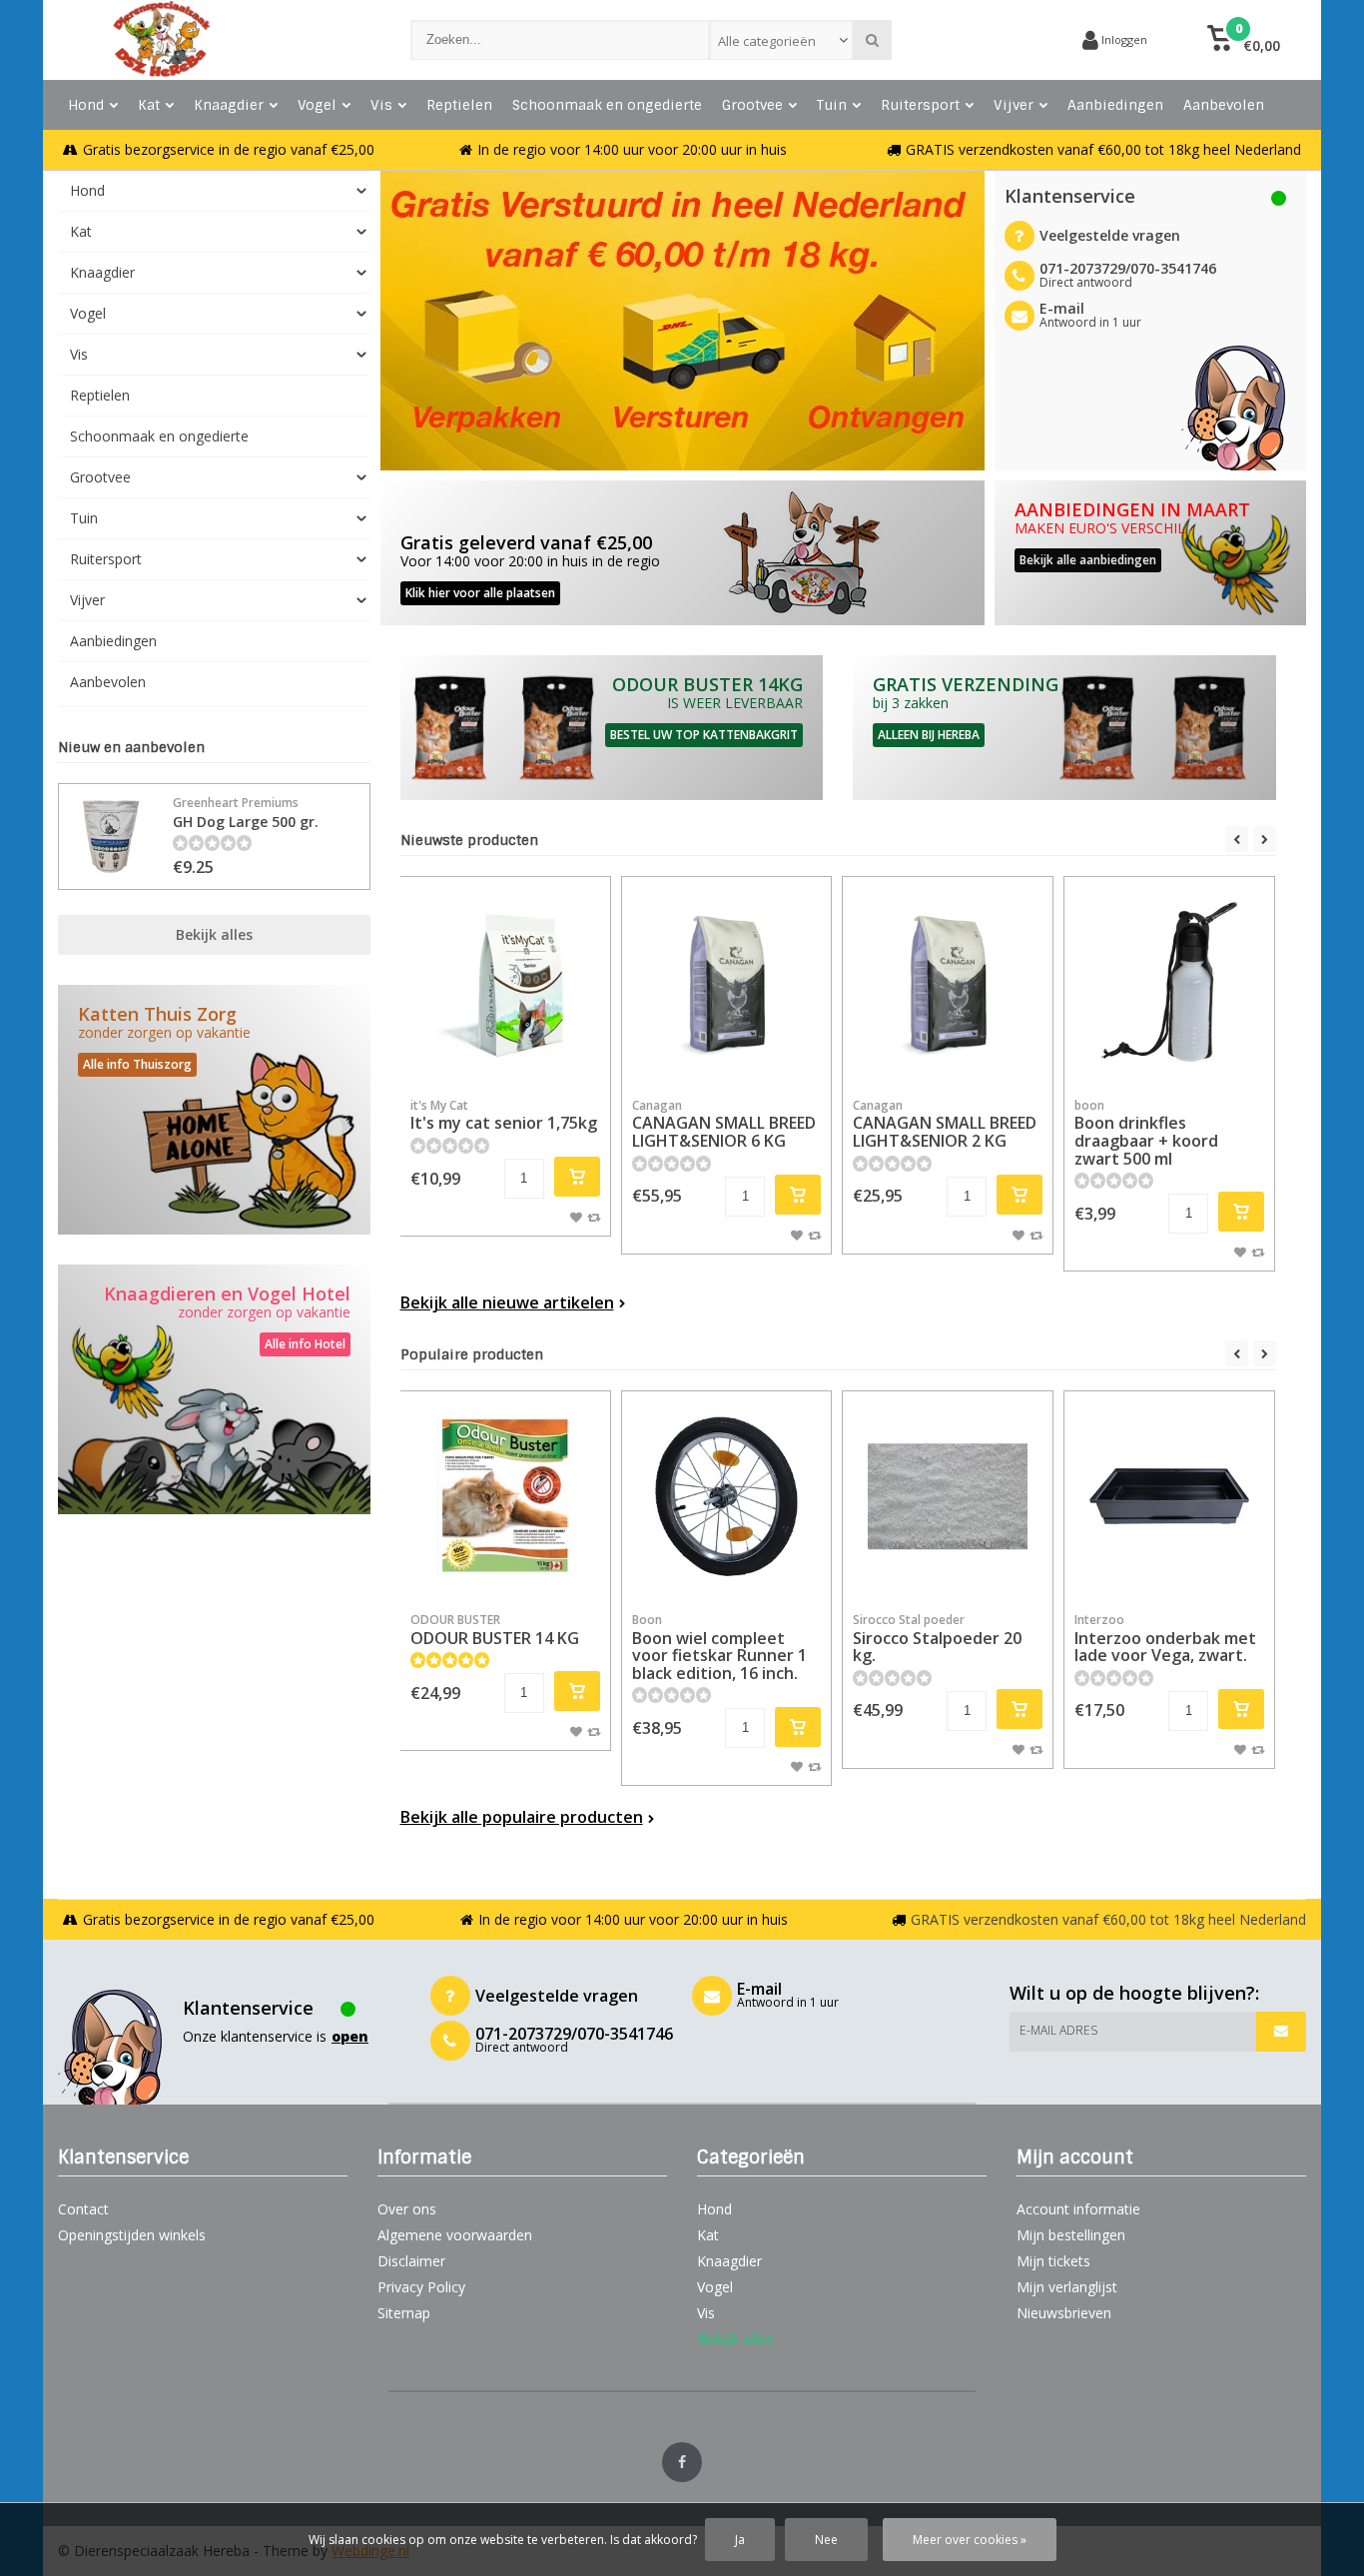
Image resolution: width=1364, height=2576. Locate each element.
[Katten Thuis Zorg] (214, 1110)
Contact (83, 2209)
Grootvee (752, 105)
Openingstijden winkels (132, 2235)
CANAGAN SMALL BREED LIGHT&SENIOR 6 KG (724, 1124)
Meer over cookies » (970, 2540)
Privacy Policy (421, 2287)
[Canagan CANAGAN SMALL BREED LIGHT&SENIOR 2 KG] (948, 982)
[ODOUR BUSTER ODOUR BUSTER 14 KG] (505, 1496)
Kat (149, 105)
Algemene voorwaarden (455, 2235)
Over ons (407, 2209)
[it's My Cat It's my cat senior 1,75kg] (505, 982)
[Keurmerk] (992, 40)
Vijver (1014, 105)
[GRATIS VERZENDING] (1064, 728)
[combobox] (781, 40)
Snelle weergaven (505, 1057)
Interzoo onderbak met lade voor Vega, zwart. (1165, 1639)
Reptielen (459, 105)
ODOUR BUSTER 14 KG (495, 1630)
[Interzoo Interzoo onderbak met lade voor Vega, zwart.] (1169, 1496)
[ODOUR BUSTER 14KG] (612, 728)
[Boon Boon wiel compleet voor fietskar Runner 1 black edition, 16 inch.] (727, 1496)
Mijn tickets (1053, 2261)
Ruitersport (920, 105)
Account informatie (1078, 2209)
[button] (1244, 40)
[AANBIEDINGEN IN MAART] (1151, 553)
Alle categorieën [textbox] (767, 41)
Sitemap (404, 2313)
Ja (740, 2540)
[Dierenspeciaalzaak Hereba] (214, 40)
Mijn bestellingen (1071, 2235)
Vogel (317, 105)
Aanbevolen (1224, 105)
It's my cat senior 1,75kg (504, 1116)
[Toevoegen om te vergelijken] (594, 1217)
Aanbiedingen (1115, 105)
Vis (381, 105)
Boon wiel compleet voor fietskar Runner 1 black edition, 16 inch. (719, 1648)
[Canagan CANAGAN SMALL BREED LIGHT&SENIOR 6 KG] (727, 982)
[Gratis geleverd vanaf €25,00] (682, 553)
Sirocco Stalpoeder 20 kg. (937, 1639)
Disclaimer (411, 2261)
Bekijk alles (214, 934)
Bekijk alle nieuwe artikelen (507, 1302)
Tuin (832, 105)
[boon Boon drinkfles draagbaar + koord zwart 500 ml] (1169, 982)
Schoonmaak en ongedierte (607, 105)
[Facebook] (682, 2462)
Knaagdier (229, 105)
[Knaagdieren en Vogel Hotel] (214, 1389)
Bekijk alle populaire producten (522, 1817)
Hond (86, 105)
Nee (826, 2540)
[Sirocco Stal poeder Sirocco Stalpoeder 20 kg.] (948, 1496)
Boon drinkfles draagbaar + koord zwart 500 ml (1146, 1133)
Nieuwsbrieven (1064, 2313)
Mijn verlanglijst (1067, 2287)
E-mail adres (1058, 2030)
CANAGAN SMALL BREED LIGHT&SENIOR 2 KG (945, 1124)
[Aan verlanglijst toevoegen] (576, 1217)
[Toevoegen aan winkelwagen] (577, 1177)
